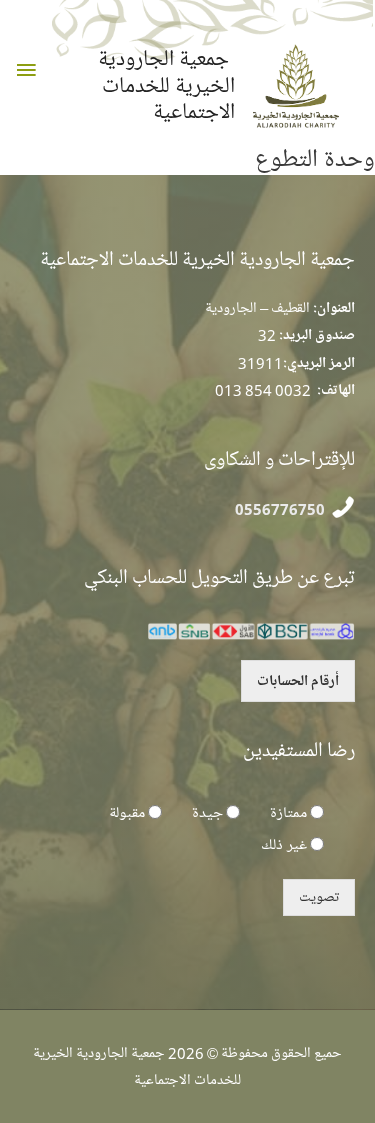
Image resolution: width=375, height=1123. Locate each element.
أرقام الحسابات (298, 681)
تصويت (319, 897)
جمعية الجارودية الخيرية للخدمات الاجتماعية (166, 85)
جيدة (207, 813)
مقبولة (127, 813)
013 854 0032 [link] (263, 390)
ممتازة (288, 813)
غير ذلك (284, 845)
